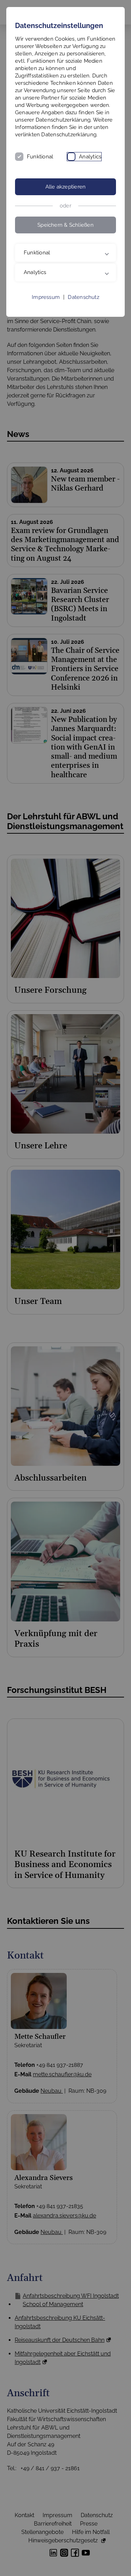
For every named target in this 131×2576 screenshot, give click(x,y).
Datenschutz (83, 312)
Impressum (46, 312)
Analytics (90, 157)
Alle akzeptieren (66, 187)
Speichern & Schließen (65, 225)
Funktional (40, 157)
